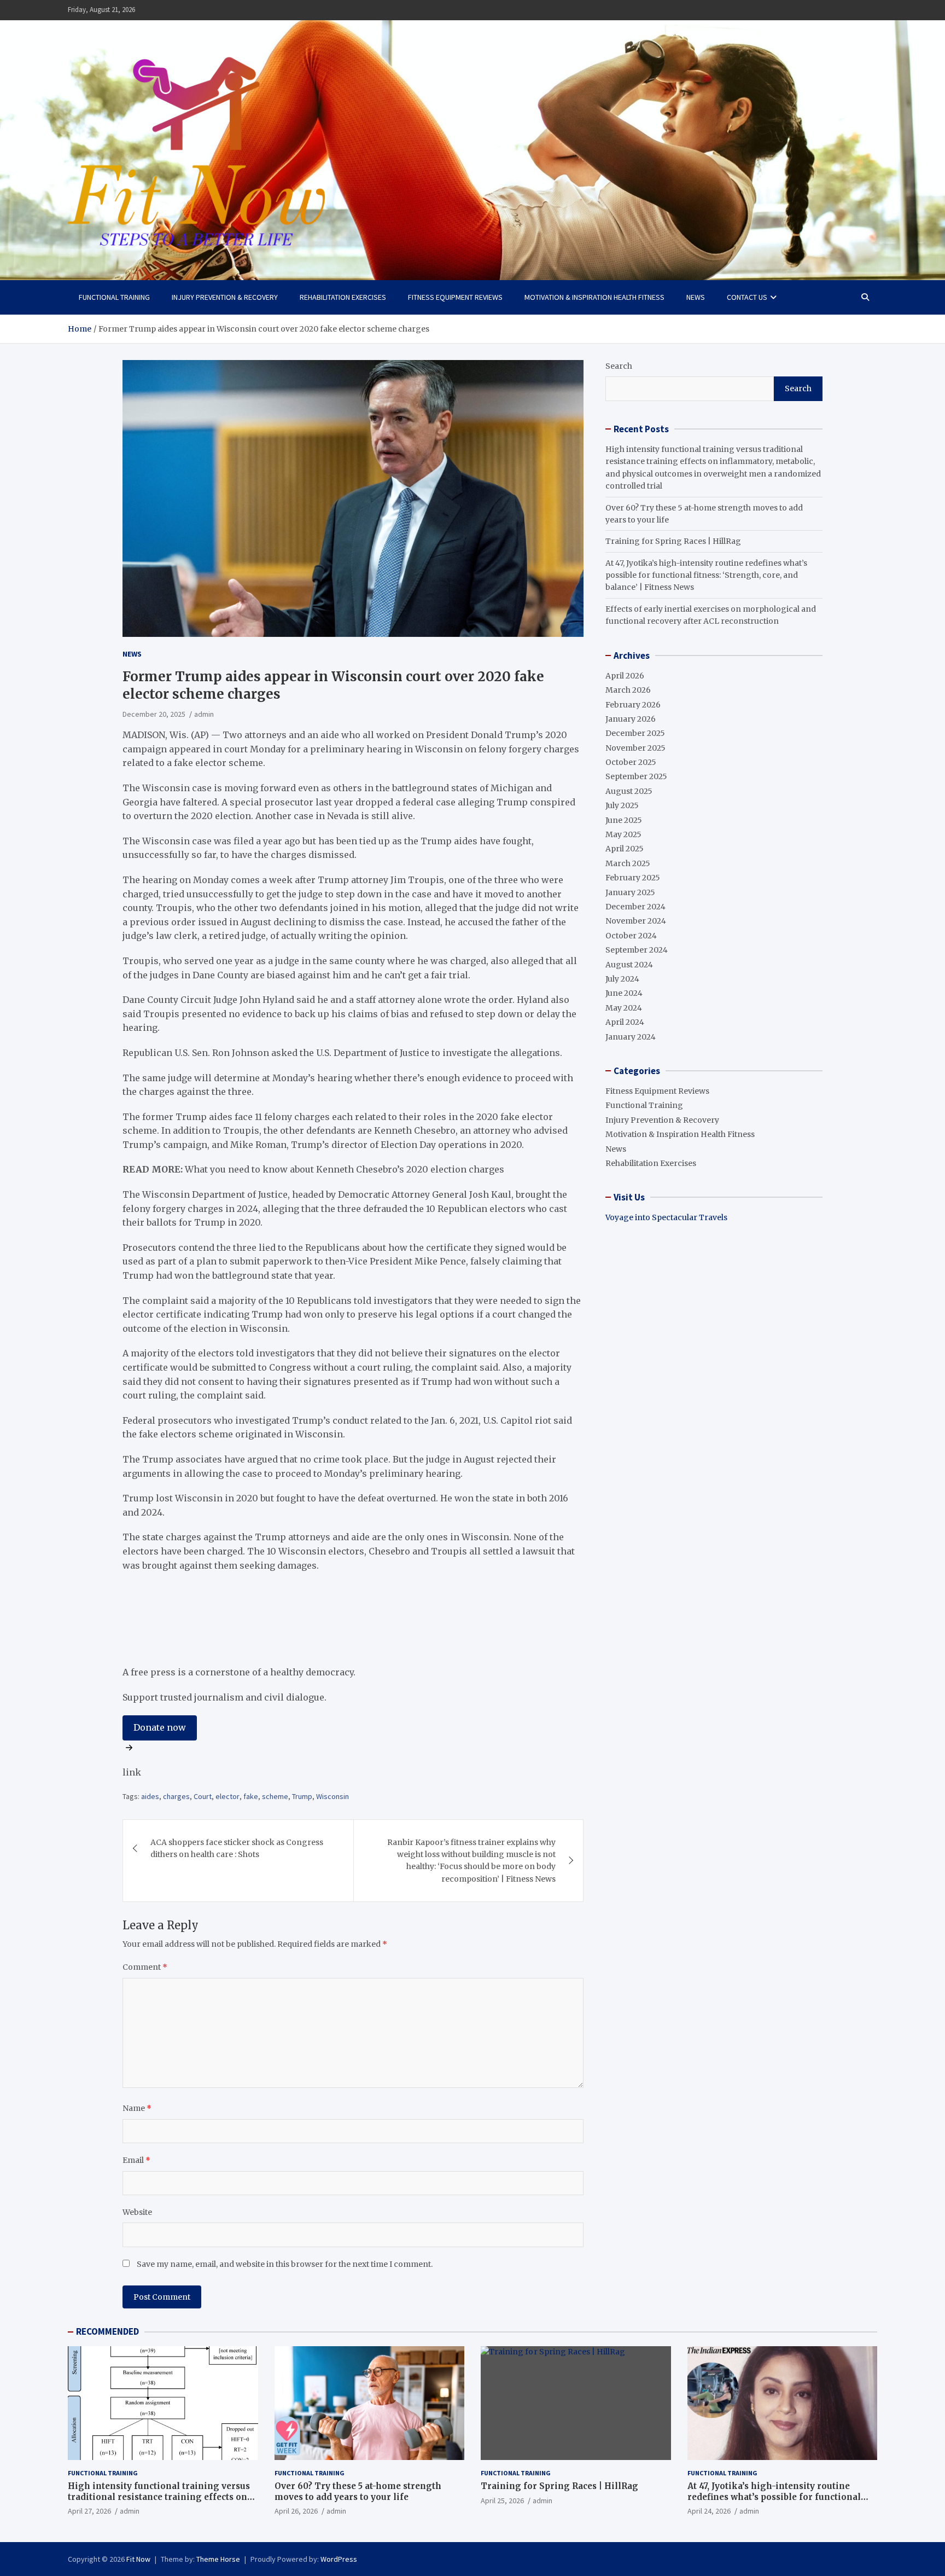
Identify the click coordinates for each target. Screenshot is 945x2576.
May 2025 (623, 834)
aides (150, 1796)
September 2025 (636, 776)
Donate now (160, 1727)
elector (227, 1796)
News (696, 297)
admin (204, 714)
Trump (302, 1796)
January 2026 (631, 719)
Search (619, 366)
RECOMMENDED (107, 2331)
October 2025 (631, 762)
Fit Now (138, 2559)
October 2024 (631, 936)
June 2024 (624, 993)
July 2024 (622, 979)
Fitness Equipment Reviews (455, 297)
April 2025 (625, 849)
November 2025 (635, 748)
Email (136, 2160)
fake (251, 1796)
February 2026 (633, 705)
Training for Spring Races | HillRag (673, 541)
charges (176, 1796)
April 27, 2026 (89, 2511)
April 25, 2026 (502, 2500)
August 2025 (629, 791)
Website (137, 2212)
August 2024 (629, 965)
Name (137, 2108)
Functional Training (114, 297)
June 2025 (624, 820)
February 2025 (633, 878)
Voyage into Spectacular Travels (666, 1217)
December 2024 (635, 907)
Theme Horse (218, 2559)
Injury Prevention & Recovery (225, 297)
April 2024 (625, 1022)
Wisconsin (332, 1796)
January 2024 (631, 1037)
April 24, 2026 (709, 2511)
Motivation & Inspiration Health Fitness (594, 297)
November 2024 (636, 921)
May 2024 (624, 1008)
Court (203, 1796)
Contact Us (747, 297)
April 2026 (625, 676)
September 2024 (637, 950)
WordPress (339, 2559)
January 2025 (630, 892)
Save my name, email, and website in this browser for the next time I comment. (285, 2264)
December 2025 (635, 733)
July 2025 (622, 805)
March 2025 (628, 863)
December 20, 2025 (154, 714)
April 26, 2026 (296, 2511)
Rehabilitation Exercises (343, 297)
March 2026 (628, 690)
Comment (145, 1967)
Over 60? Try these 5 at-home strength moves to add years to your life (358, 2491)
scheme (275, 1796)
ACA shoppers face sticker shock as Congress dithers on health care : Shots (237, 1848)
